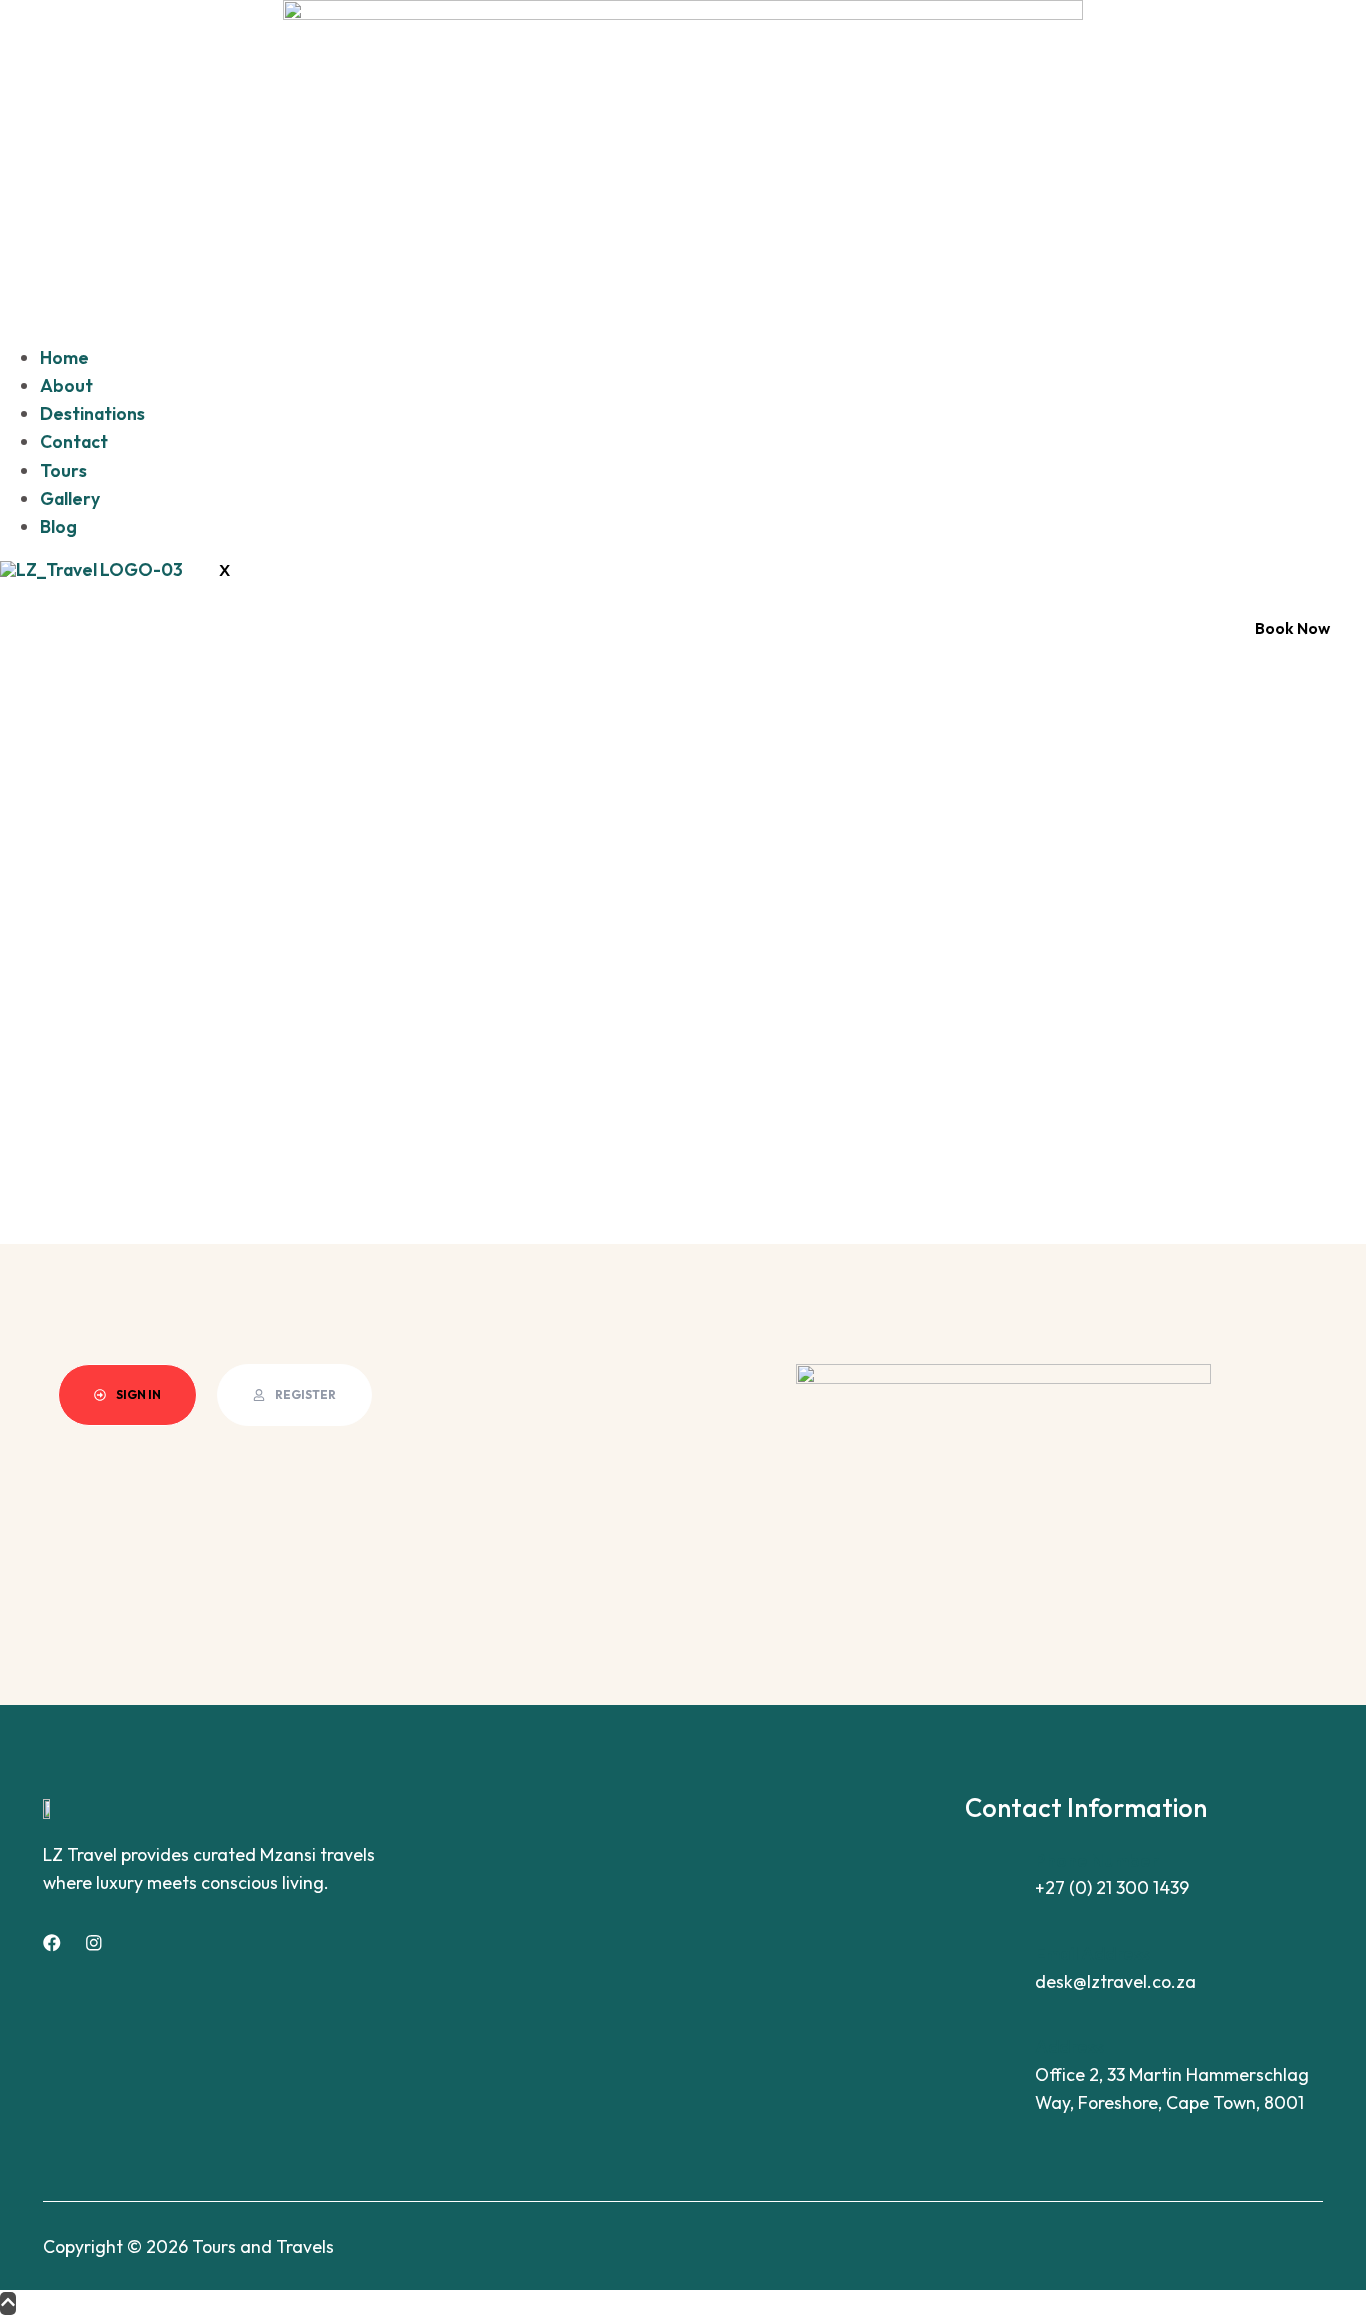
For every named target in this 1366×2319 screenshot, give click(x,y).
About (66, 385)
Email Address (1092, 1953)
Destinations (92, 413)
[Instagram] (94, 1943)
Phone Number (1097, 1860)
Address (1069, 2046)
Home (64, 357)
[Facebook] (52, 1943)
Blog (58, 526)
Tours (63, 470)
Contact (74, 441)
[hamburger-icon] (36, 323)
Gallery (70, 498)
